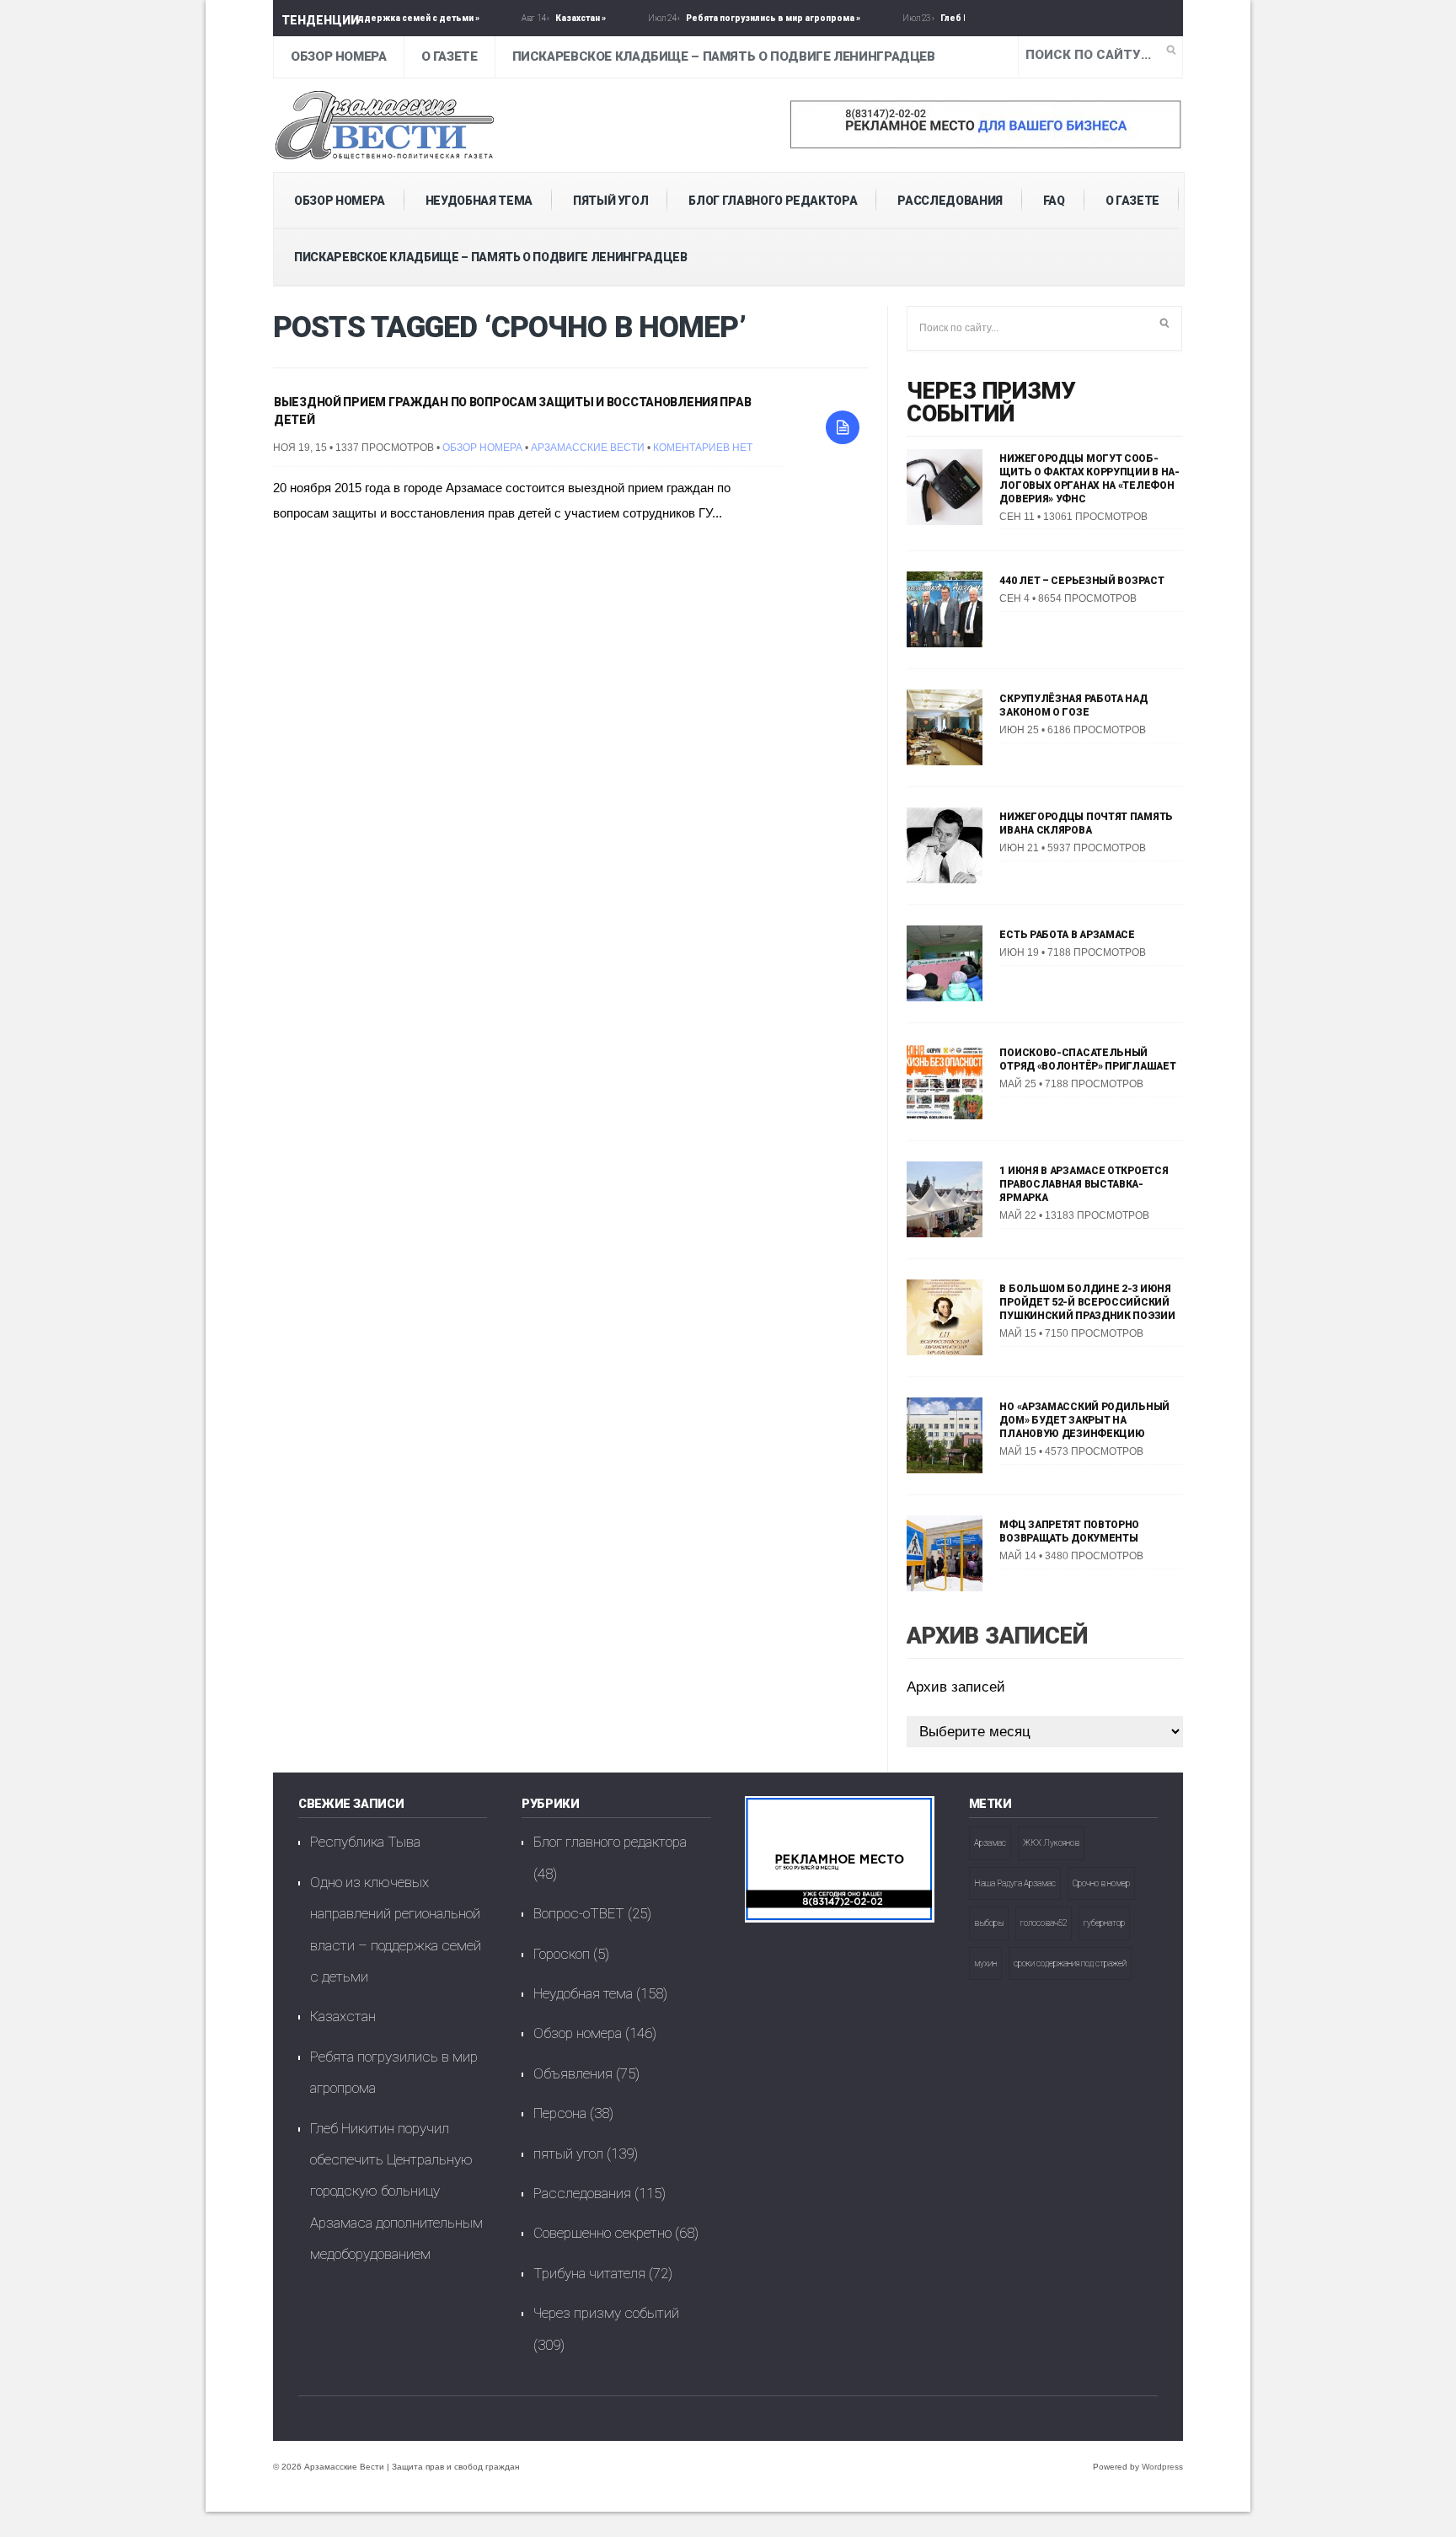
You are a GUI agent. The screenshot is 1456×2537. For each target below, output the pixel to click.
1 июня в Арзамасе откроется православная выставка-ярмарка (1084, 1184)
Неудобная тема (479, 201)
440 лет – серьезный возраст (1081, 581)
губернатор (1104, 1923)
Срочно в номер (1101, 1883)
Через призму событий (991, 402)
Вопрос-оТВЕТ (579, 1913)
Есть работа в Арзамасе (1067, 935)
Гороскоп (562, 1954)
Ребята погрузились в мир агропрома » (716, 18)
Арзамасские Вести (588, 448)
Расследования (950, 201)
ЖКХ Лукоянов (1051, 1843)
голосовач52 (1044, 1923)
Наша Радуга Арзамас (1015, 1883)
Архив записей (956, 1687)
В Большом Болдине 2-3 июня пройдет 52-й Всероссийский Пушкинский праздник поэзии (1087, 1302)
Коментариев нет (703, 448)
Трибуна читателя (589, 2273)
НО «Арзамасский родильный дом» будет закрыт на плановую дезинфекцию (1084, 1420)
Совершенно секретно (602, 2233)
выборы (989, 1923)
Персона (560, 2113)
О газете (450, 56)
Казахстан (343, 2016)
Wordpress (1162, 2467)
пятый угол (611, 201)
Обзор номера (339, 56)
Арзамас (990, 1843)
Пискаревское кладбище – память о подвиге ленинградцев (724, 56)
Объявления (573, 2073)
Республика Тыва (365, 1842)
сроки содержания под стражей (1070, 1963)
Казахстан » (523, 18)
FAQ (1054, 201)
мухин (985, 1963)
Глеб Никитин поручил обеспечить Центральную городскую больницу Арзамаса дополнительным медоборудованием (396, 2191)
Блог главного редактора (773, 201)
